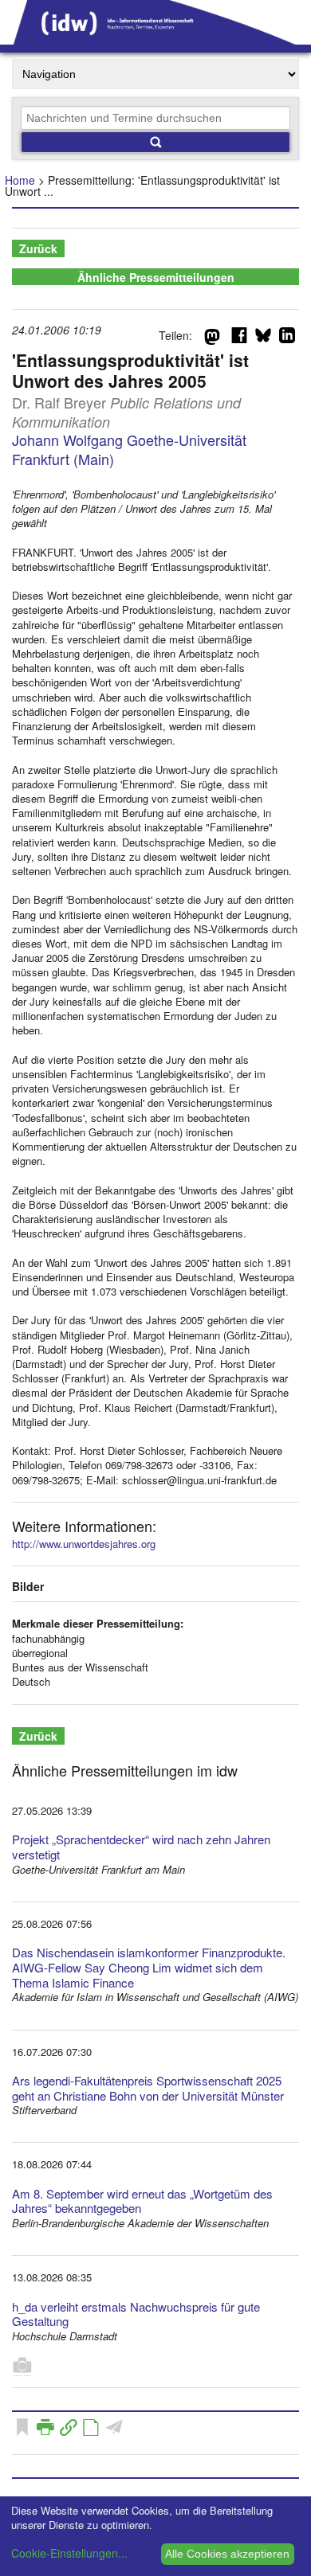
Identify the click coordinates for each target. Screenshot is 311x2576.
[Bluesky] (263, 338)
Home (20, 180)
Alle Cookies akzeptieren (227, 2554)
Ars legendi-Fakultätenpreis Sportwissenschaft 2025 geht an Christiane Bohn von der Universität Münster (148, 2088)
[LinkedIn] (287, 338)
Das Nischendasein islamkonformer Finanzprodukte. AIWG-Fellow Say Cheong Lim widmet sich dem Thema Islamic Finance (149, 1967)
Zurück (38, 248)
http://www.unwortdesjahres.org (84, 1544)
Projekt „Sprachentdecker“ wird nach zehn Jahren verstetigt (141, 1847)
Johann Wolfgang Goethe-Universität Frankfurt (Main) (129, 449)
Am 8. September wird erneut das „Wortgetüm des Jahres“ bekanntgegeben (142, 2201)
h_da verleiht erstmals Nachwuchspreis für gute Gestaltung (136, 2314)
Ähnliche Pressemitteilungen (156, 277)
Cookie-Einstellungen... (69, 2553)
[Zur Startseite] (155, 39)
